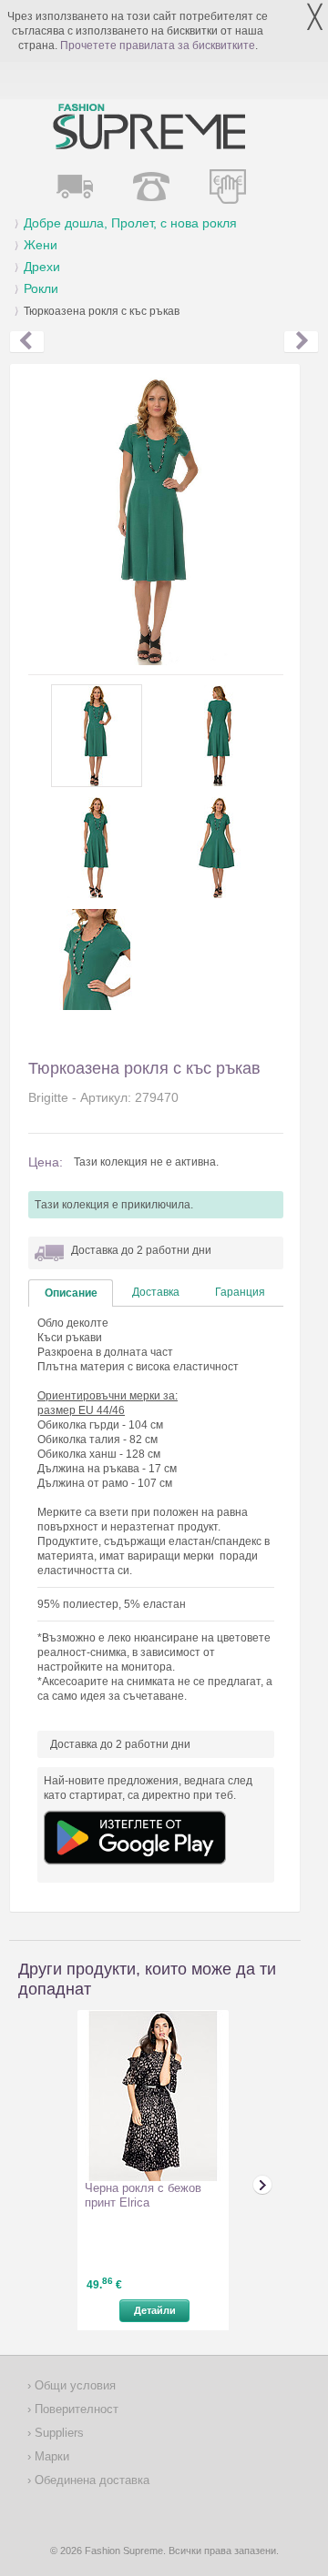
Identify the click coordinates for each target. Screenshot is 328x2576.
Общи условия (73, 2385)
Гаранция (240, 1292)
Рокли (41, 288)
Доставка (156, 1292)
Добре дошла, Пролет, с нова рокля (130, 223)
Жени (41, 245)
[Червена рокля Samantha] (27, 342)
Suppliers (57, 2433)
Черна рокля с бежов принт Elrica (143, 2195)
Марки (50, 2456)
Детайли (155, 2310)
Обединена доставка (90, 2480)
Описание (71, 1293)
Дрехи (42, 267)
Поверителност (75, 2409)
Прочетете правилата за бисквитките (158, 45)
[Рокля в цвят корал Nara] (301, 342)
